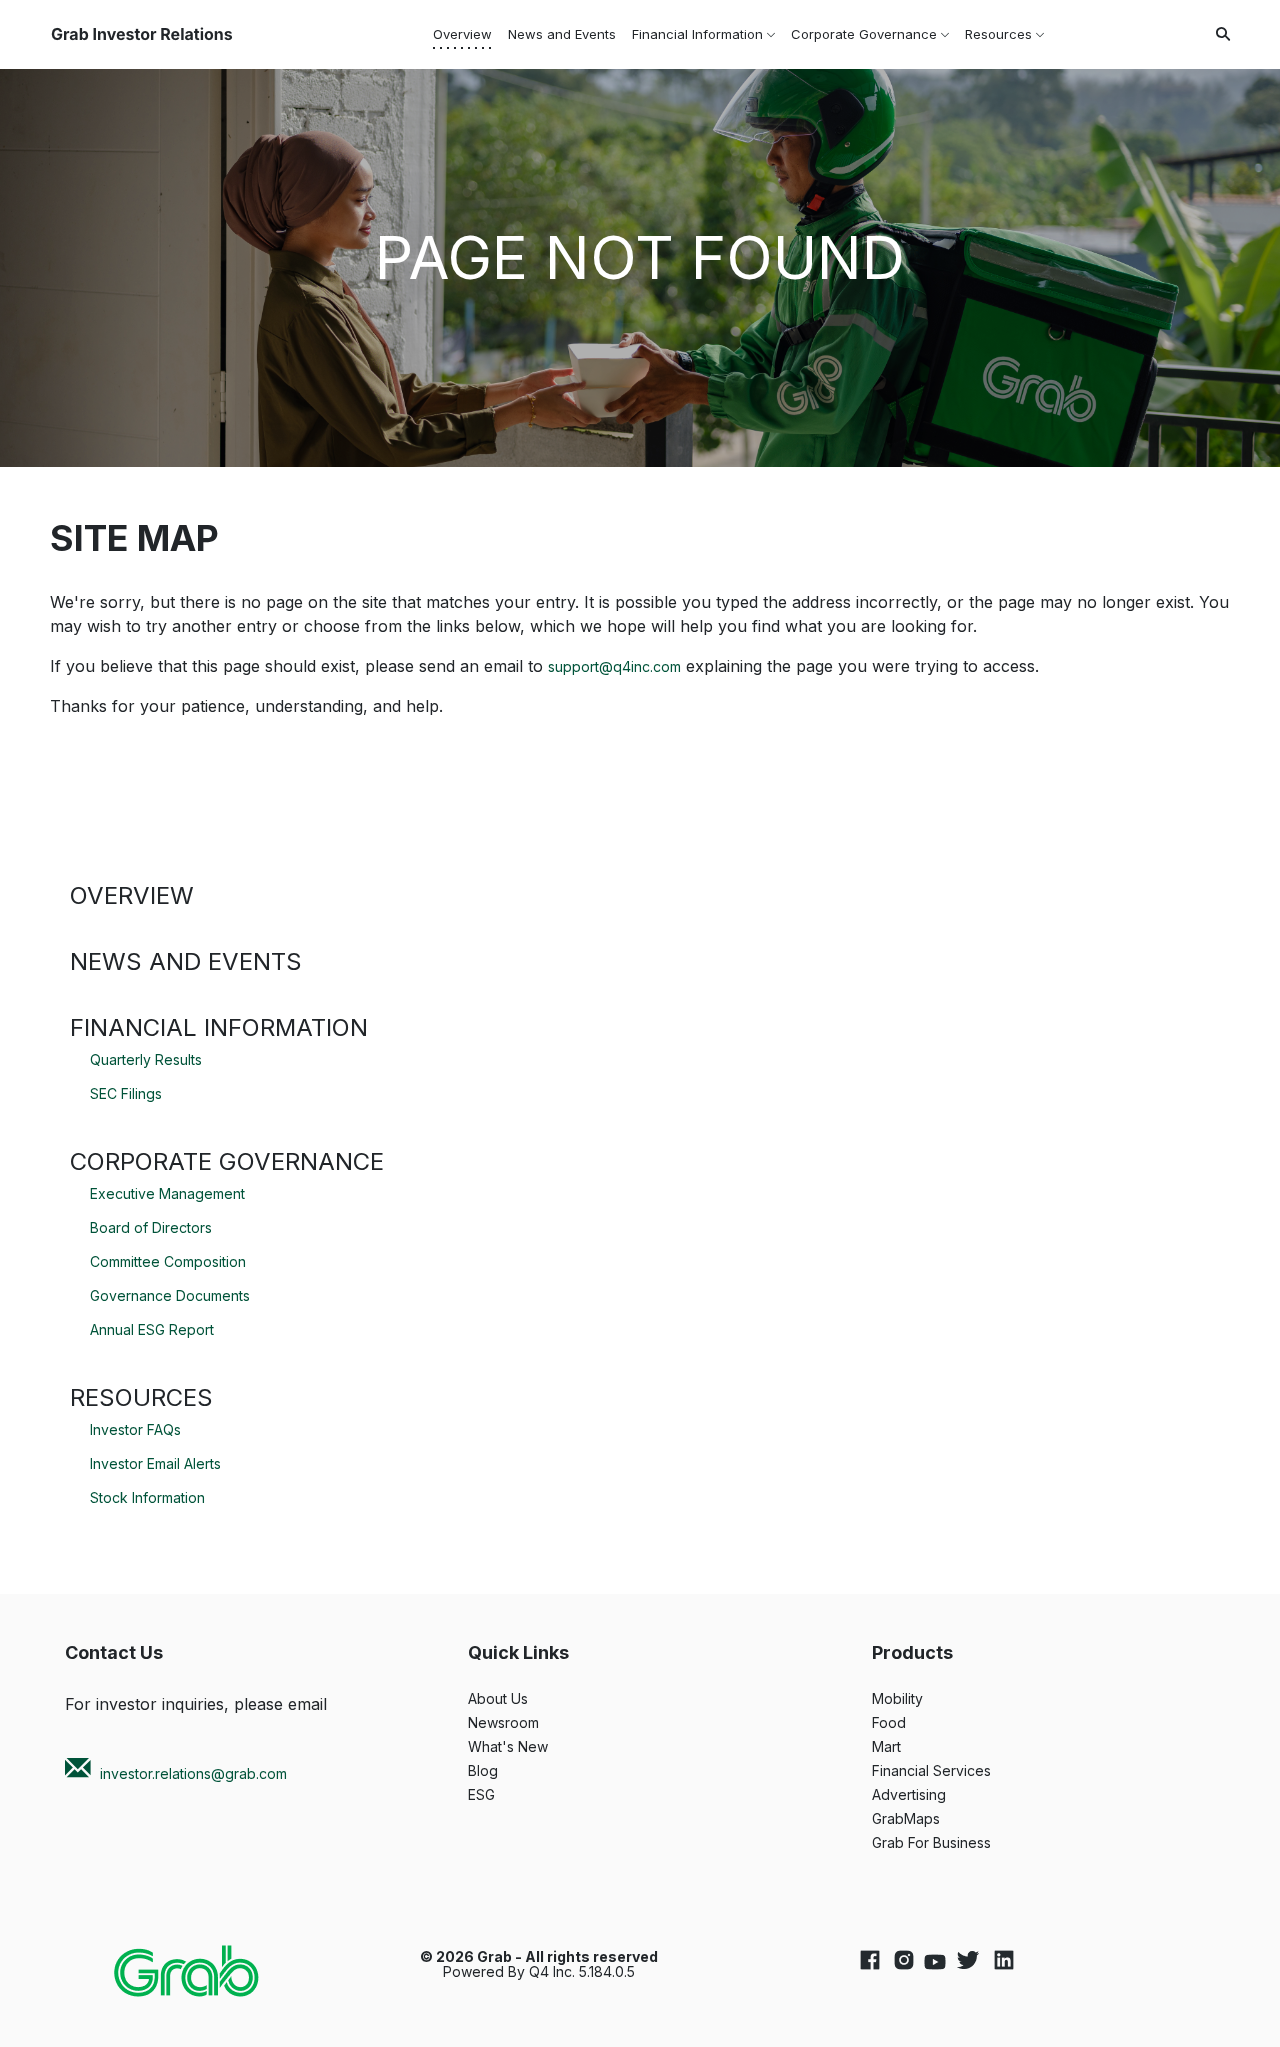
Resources (141, 1397)
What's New (533, 1747)
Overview (132, 895)
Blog (508, 1771)
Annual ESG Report (152, 1329)
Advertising (934, 1795)
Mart (911, 1747)
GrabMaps (931, 1819)
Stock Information (147, 1497)
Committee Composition (168, 1261)
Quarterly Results (146, 1059)
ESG (506, 1795)
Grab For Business (956, 1843)
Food (914, 1723)
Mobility (922, 1699)
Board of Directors (151, 1227)
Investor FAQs (135, 1429)
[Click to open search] (1218, 34)
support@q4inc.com (614, 666)
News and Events (186, 961)
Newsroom (528, 1723)
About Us (523, 1699)
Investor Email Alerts (155, 1463)
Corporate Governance (227, 1161)
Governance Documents (170, 1295)
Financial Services (956, 1771)
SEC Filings (126, 1093)
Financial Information (219, 1027)
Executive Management (167, 1193)
